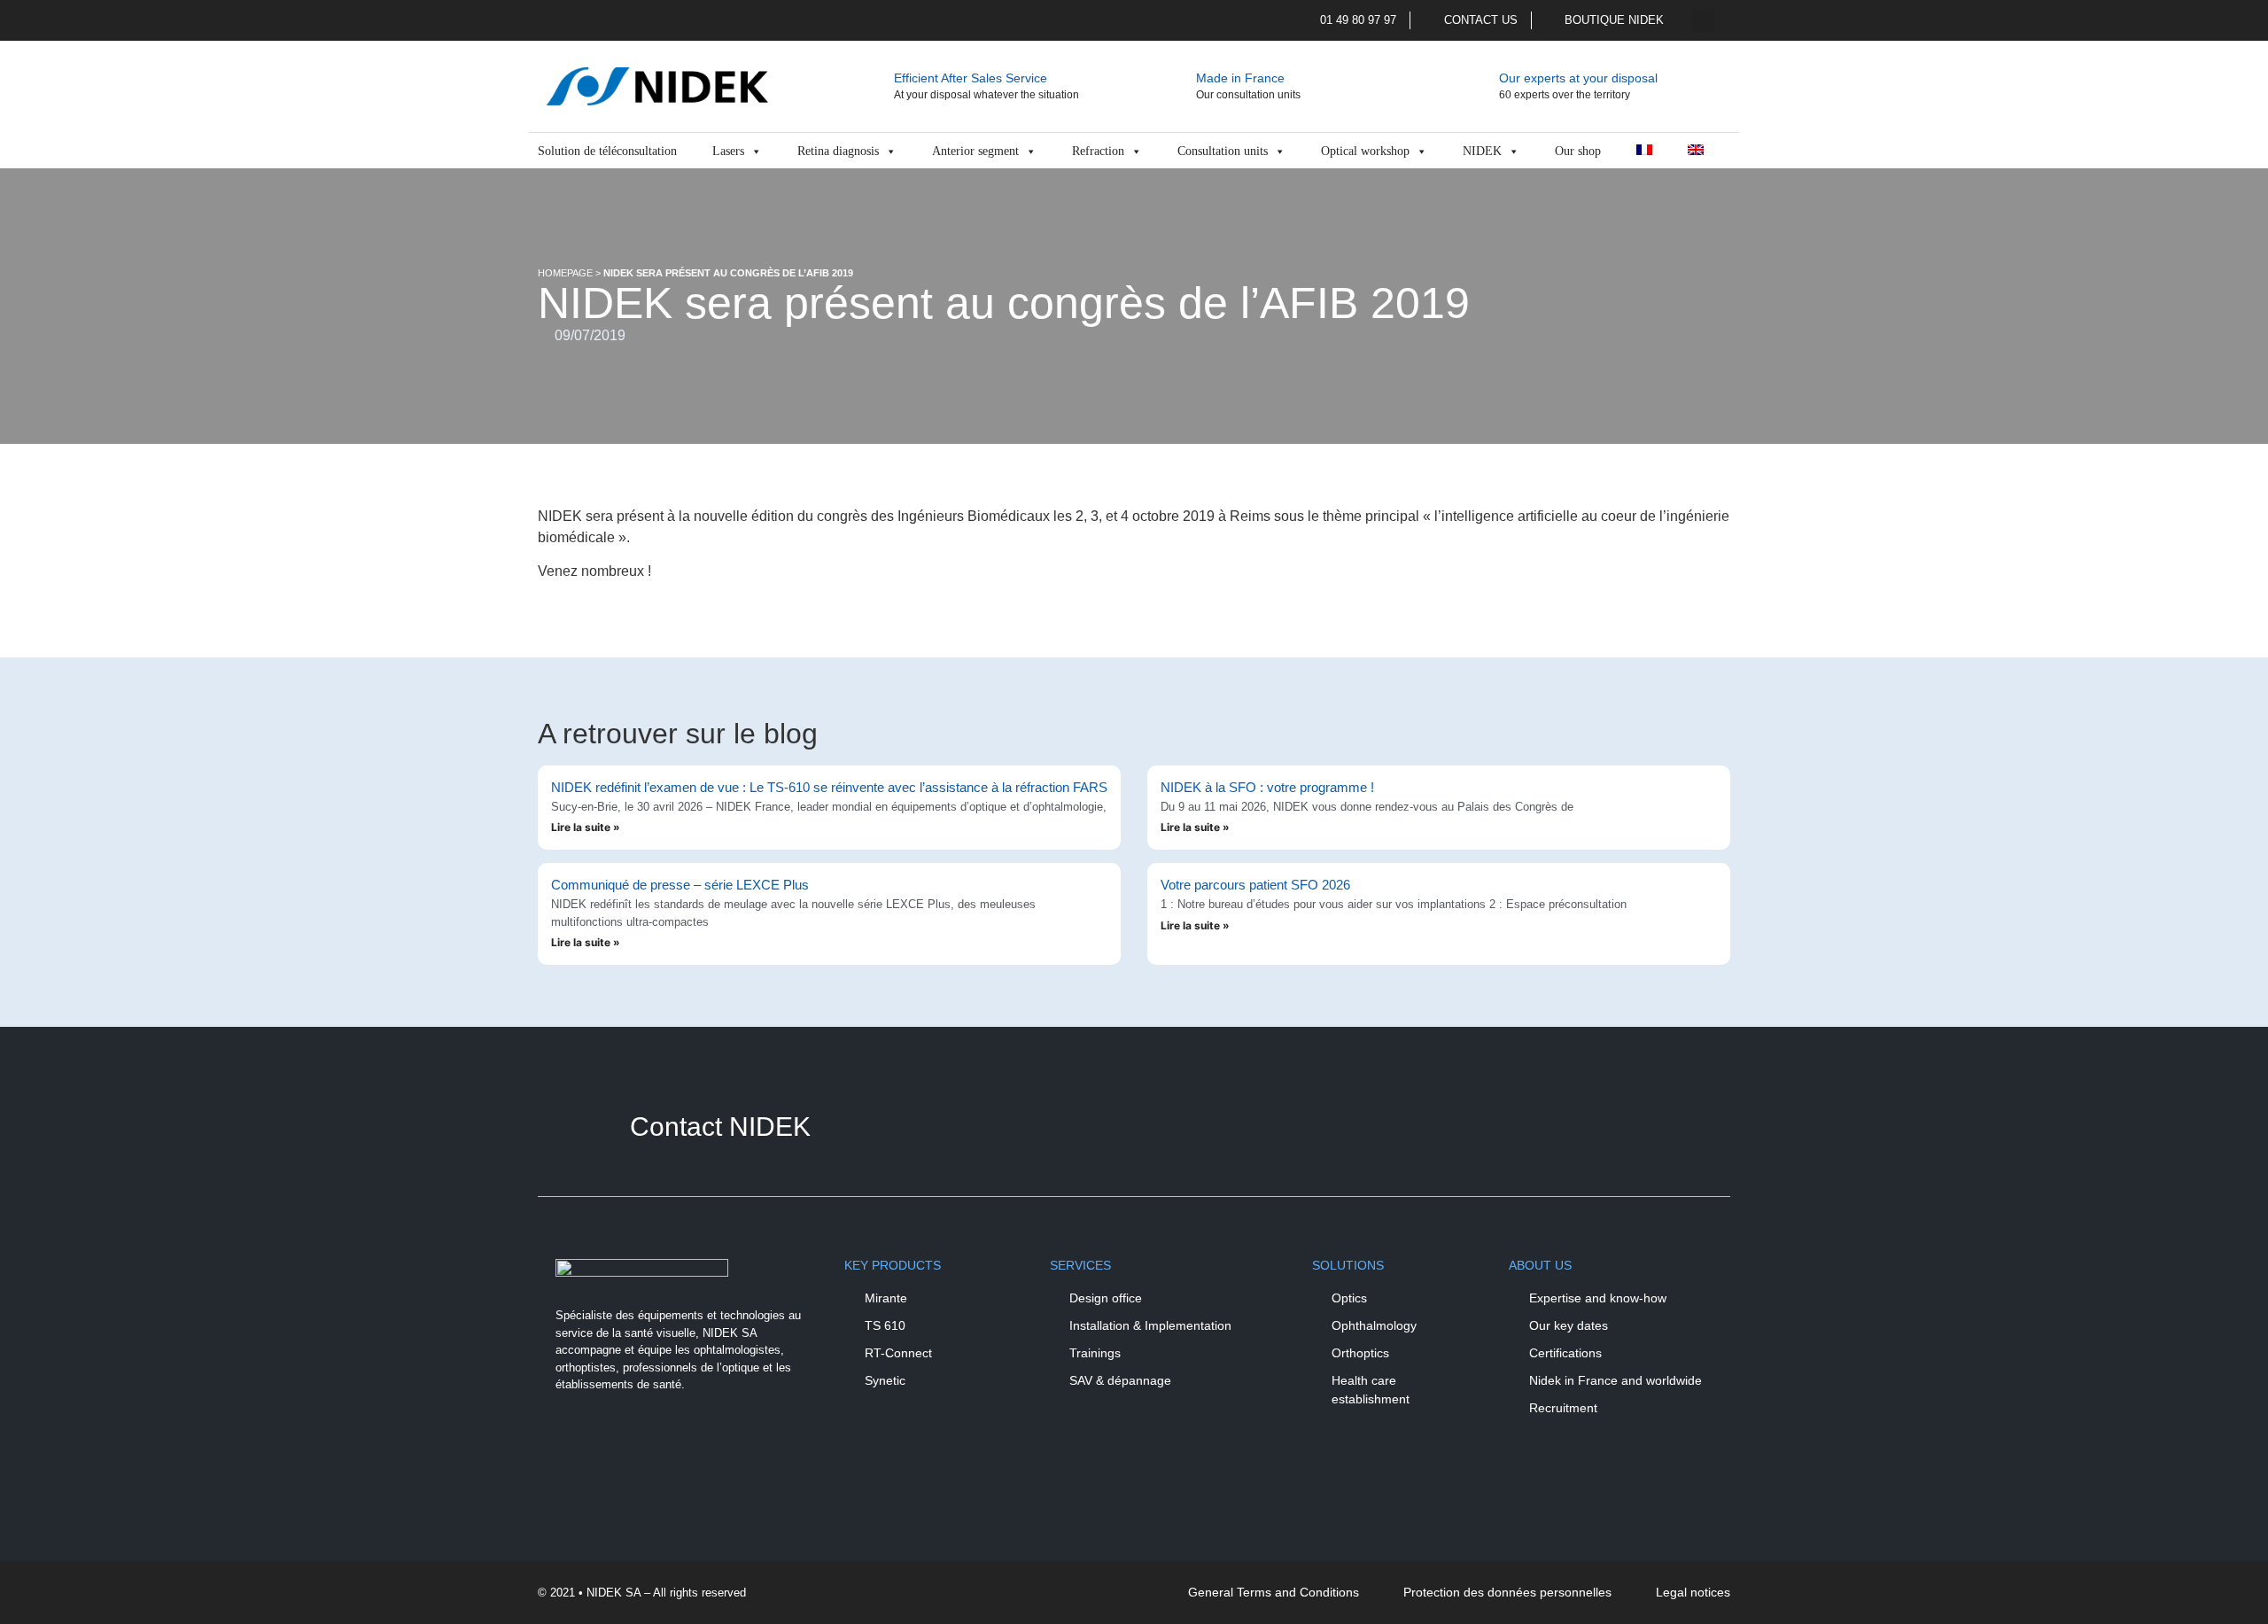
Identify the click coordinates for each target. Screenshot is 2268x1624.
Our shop (1578, 151)
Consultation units (1223, 151)
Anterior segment (975, 151)
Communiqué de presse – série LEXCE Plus (680, 885)
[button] (1703, 21)
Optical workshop (1365, 151)
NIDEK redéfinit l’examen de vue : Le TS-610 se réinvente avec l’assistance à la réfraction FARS (829, 787)
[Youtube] (675, 1446)
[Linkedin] (626, 1446)
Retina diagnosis (838, 151)
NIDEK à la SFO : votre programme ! (1267, 787)
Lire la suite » (586, 827)
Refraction (1098, 151)
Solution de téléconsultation (607, 151)
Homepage (565, 273)
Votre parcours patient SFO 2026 (1255, 885)
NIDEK (1482, 151)
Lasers (728, 151)
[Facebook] (578, 1446)
